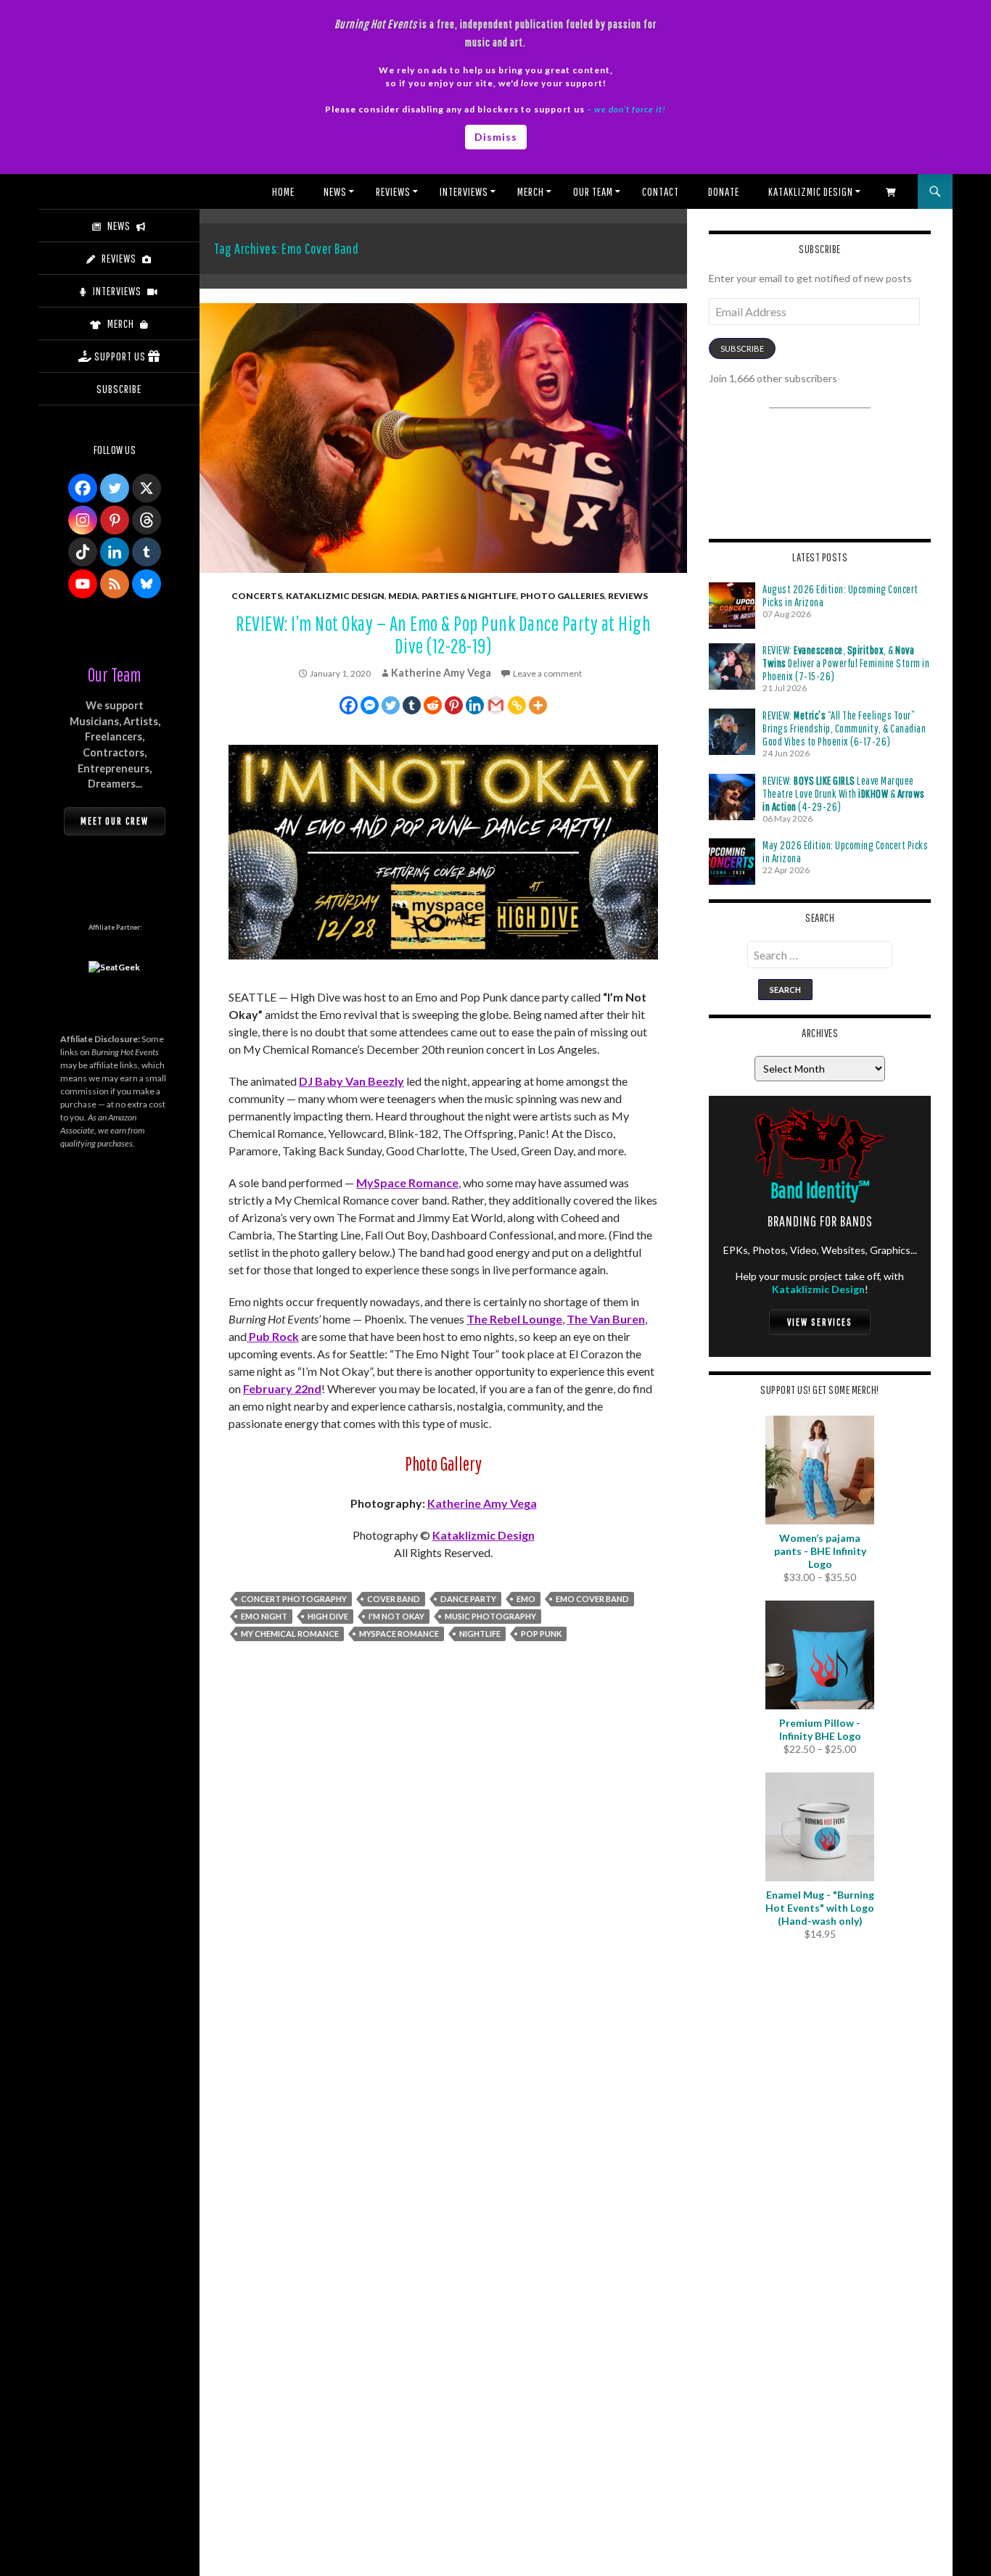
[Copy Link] (517, 705)
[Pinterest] (454, 705)
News (335, 191)
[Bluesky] (147, 584)
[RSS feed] (115, 584)
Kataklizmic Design (811, 191)
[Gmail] (496, 705)
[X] (147, 488)
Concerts (257, 596)
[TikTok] (83, 552)
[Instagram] (83, 520)
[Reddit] (433, 705)
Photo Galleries (562, 596)
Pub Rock (273, 1336)
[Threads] (147, 520)
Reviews (393, 191)
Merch (531, 191)
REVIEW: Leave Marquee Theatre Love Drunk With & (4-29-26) (844, 793)
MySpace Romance (407, 1182)
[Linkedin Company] (115, 552)
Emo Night (264, 1616)
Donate (724, 191)
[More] (538, 705)
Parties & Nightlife (469, 596)
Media (403, 596)
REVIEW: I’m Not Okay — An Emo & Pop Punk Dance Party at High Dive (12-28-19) (443, 635)
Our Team (593, 191)
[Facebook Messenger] (370, 705)
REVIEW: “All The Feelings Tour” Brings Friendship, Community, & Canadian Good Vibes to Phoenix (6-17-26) (844, 728)
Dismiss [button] (496, 137)
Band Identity (820, 1190)
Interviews (464, 191)
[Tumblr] (412, 705)
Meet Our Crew (115, 821)
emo (526, 1599)
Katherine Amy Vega (441, 673)
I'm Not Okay (396, 1616)
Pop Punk (541, 1634)
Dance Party (468, 1599)
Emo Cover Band (592, 1599)
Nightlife (480, 1634)
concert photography (294, 1599)
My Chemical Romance (290, 1634)
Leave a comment (547, 673)
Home (283, 191)
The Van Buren (606, 1319)
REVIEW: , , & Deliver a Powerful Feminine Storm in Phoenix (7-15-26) (846, 663)
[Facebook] (349, 705)
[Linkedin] (475, 705)
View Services (820, 1322)
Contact (661, 191)
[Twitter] (391, 705)
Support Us (120, 356)
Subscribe (742, 348)
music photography (490, 1616)
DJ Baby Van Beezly (351, 1081)
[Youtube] (83, 584)
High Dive (328, 1616)
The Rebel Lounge (514, 1319)
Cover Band (394, 1599)
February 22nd (282, 1388)
